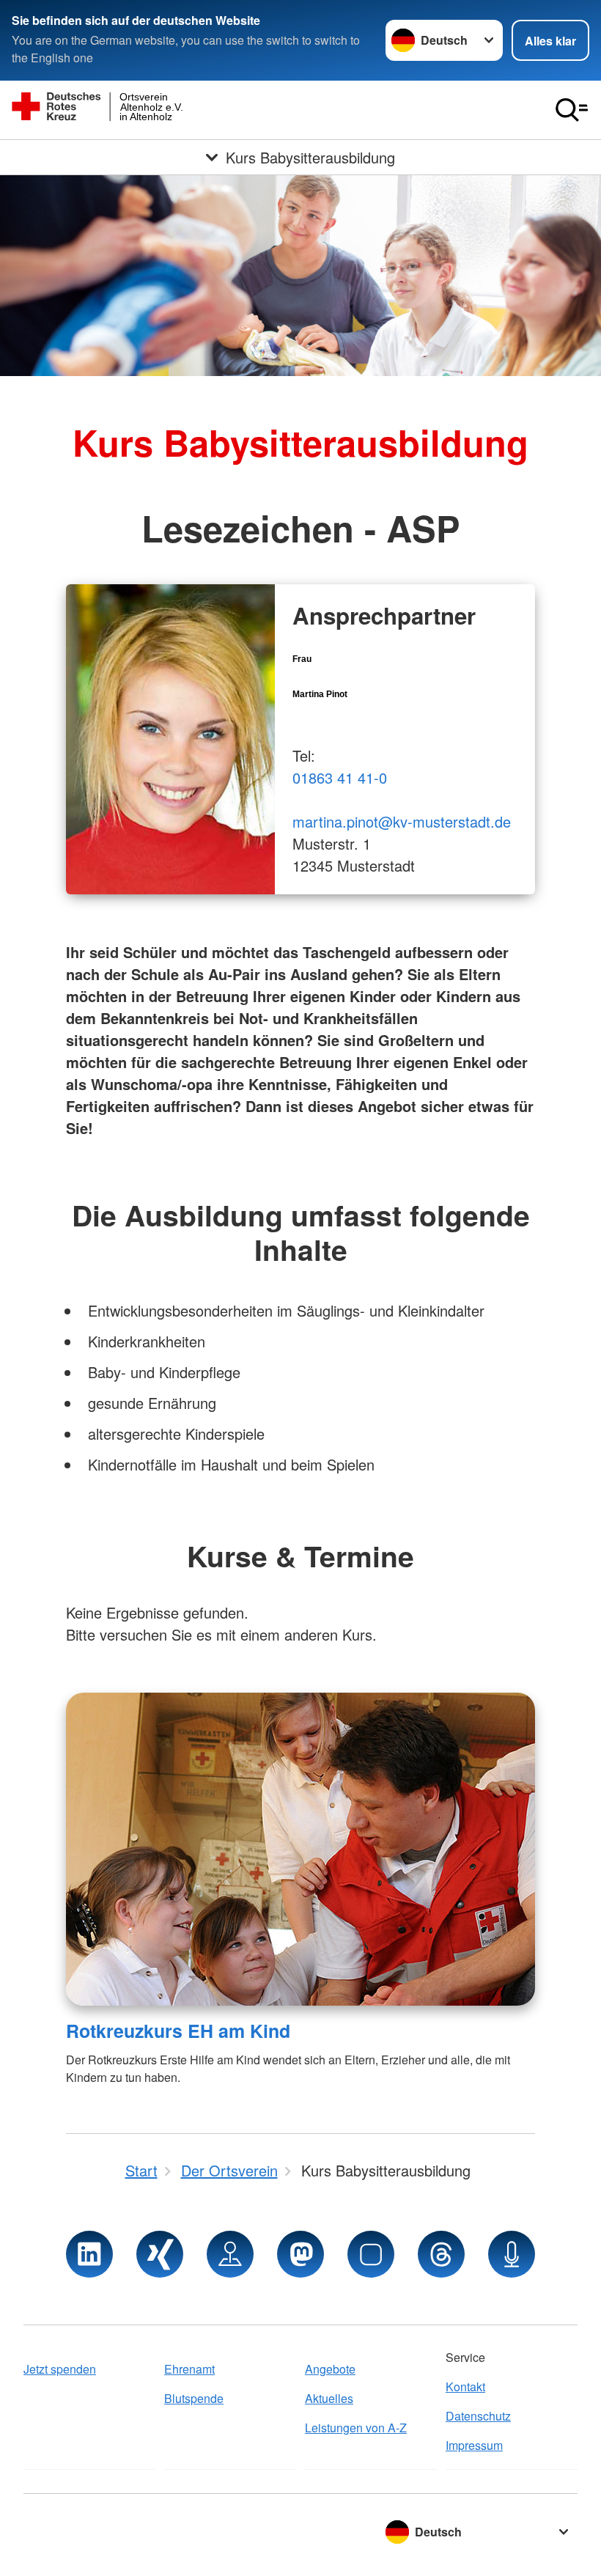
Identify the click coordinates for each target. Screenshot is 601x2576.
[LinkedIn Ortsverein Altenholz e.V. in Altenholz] (89, 2254)
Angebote (330, 2369)
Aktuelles (329, 2398)
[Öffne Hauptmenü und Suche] (572, 110)
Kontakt (465, 2387)
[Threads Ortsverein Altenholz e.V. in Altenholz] (441, 2254)
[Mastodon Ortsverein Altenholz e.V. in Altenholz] (300, 2254)
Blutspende (194, 2398)
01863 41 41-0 (340, 777)
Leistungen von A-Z (356, 2428)
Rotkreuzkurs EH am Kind (178, 2031)
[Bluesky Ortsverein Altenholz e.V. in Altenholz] (371, 2254)
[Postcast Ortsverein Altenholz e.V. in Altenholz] (512, 2254)
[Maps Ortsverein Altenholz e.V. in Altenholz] (230, 2254)
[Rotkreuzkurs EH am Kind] (300, 1849)
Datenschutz (478, 2416)
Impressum (474, 2445)
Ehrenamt (189, 2369)
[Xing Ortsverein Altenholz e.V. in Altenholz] (160, 2254)
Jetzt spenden (60, 2369)
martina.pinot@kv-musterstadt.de (402, 821)
